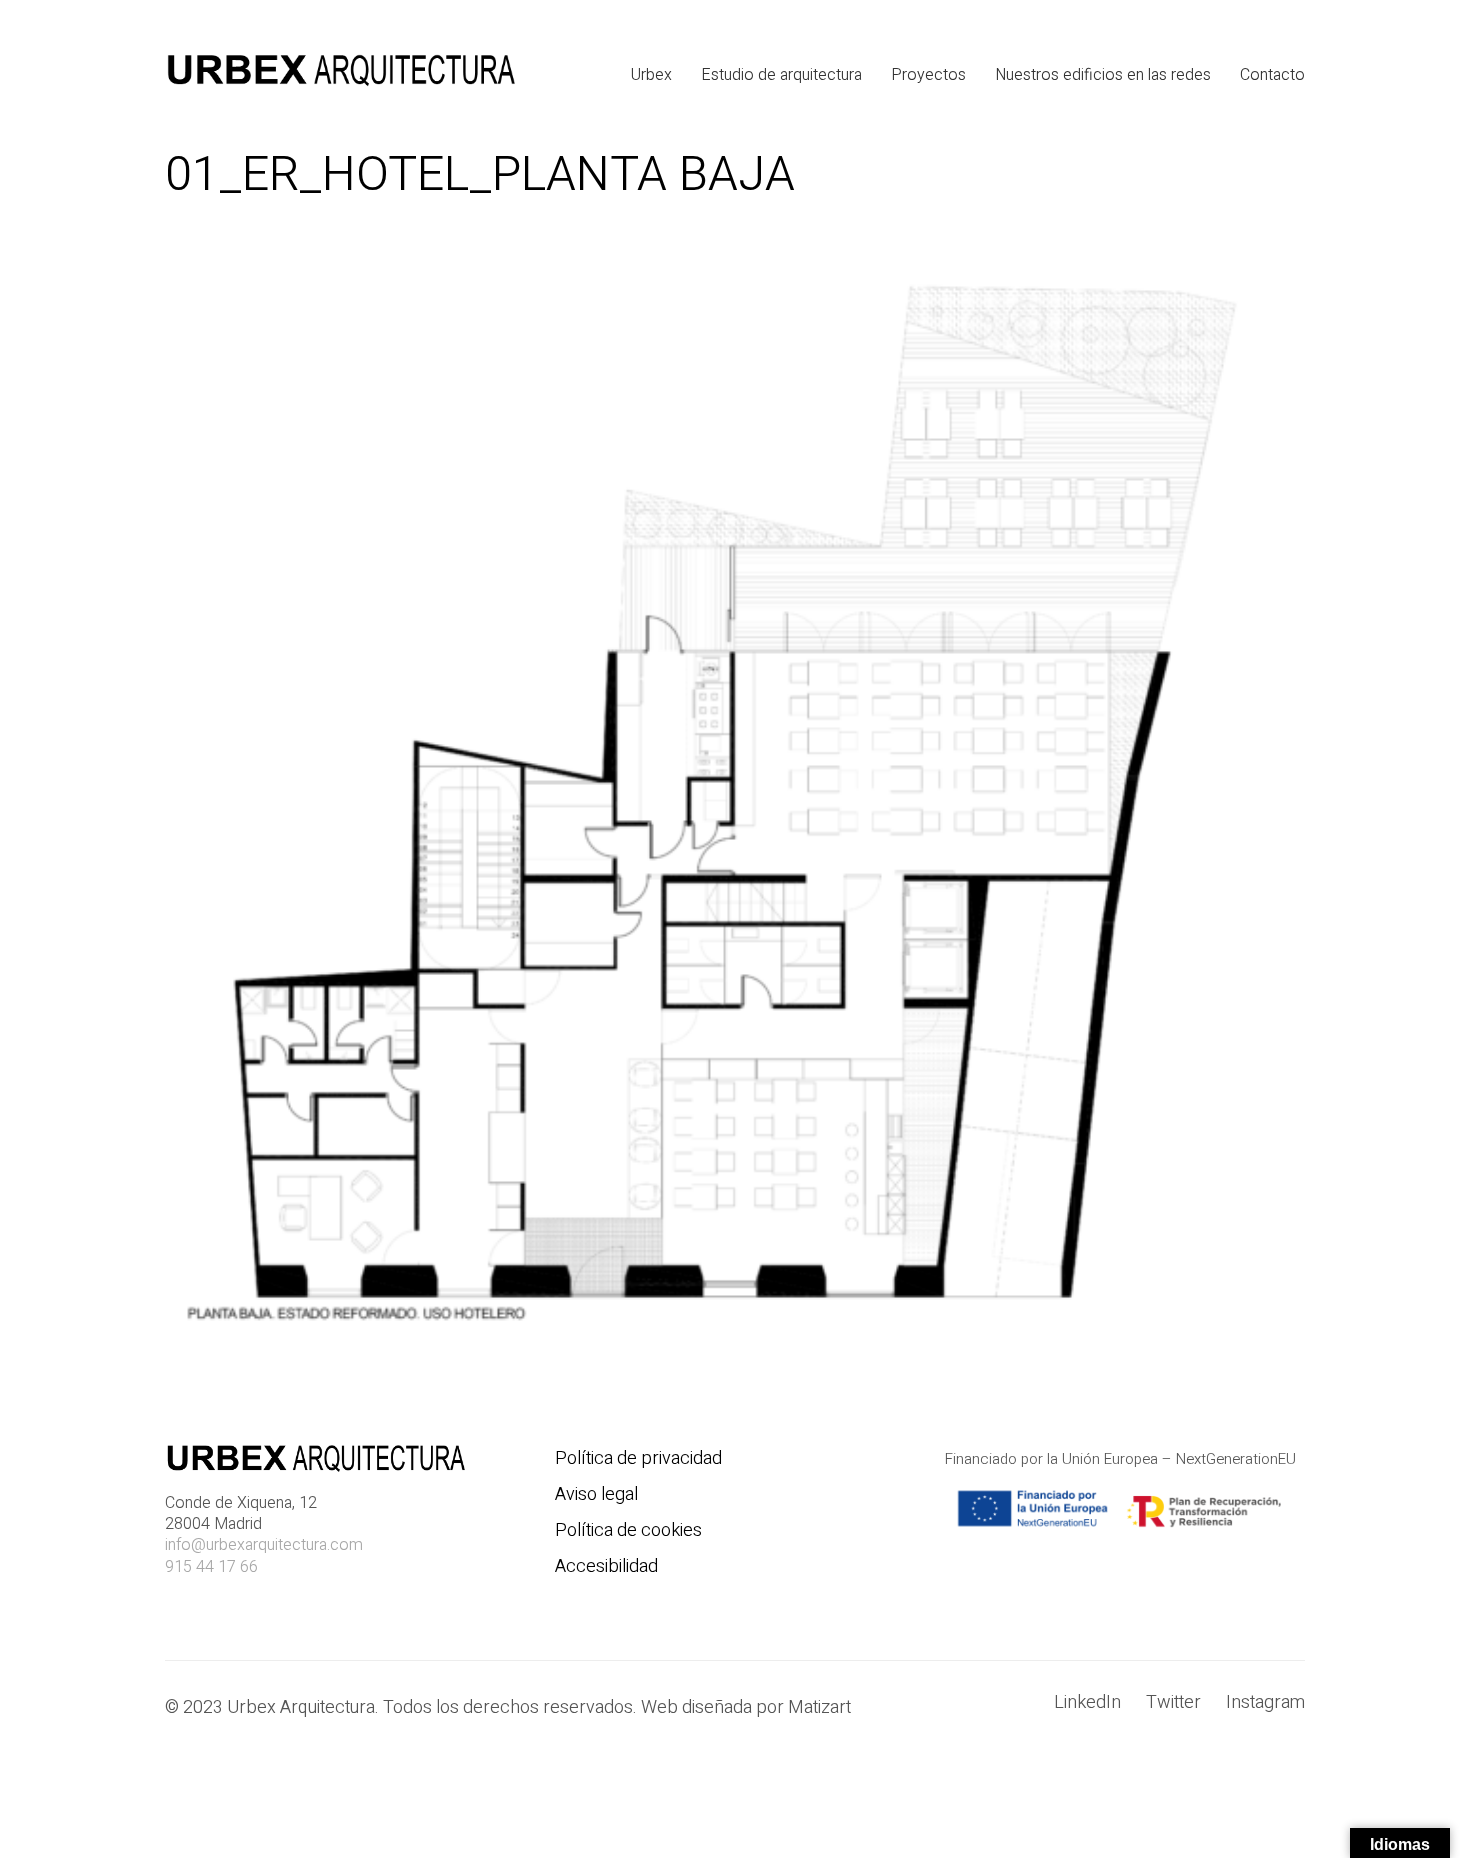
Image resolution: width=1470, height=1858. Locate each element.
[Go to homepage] (340, 74)
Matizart (823, 1708)
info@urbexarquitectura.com (264, 1545)
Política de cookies (628, 1531)
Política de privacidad (638, 1459)
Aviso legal (596, 1495)
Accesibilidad (606, 1567)
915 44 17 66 (211, 1567)
